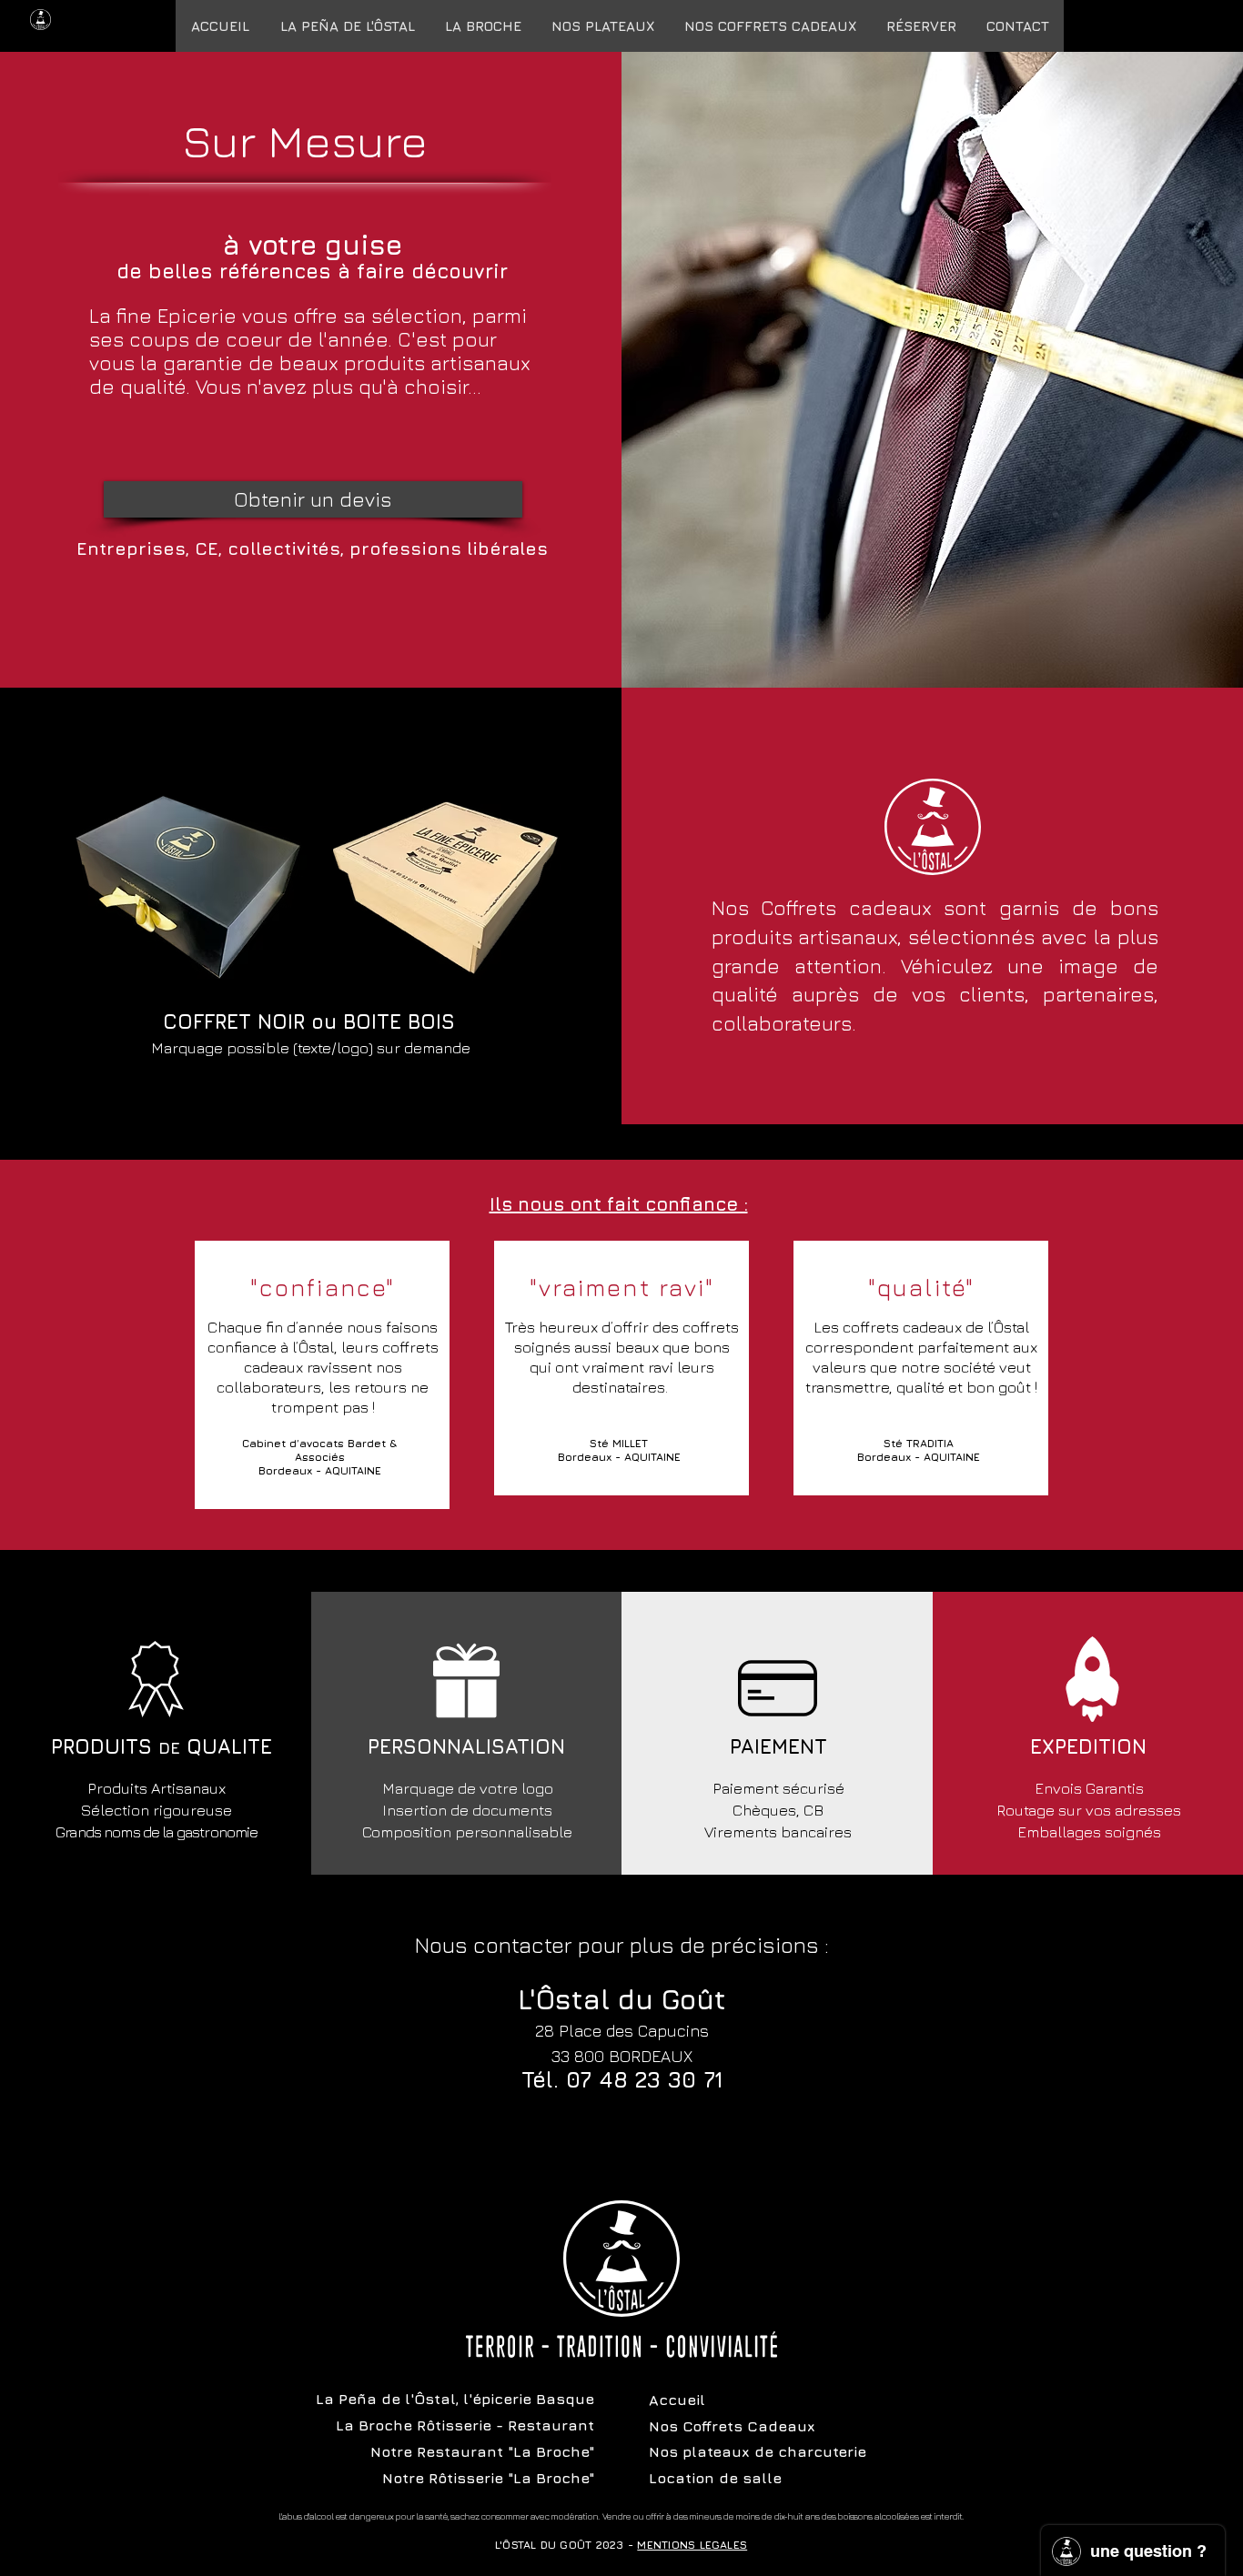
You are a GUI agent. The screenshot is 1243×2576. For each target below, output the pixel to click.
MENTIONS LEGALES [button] (692, 2545)
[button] (770, 26)
